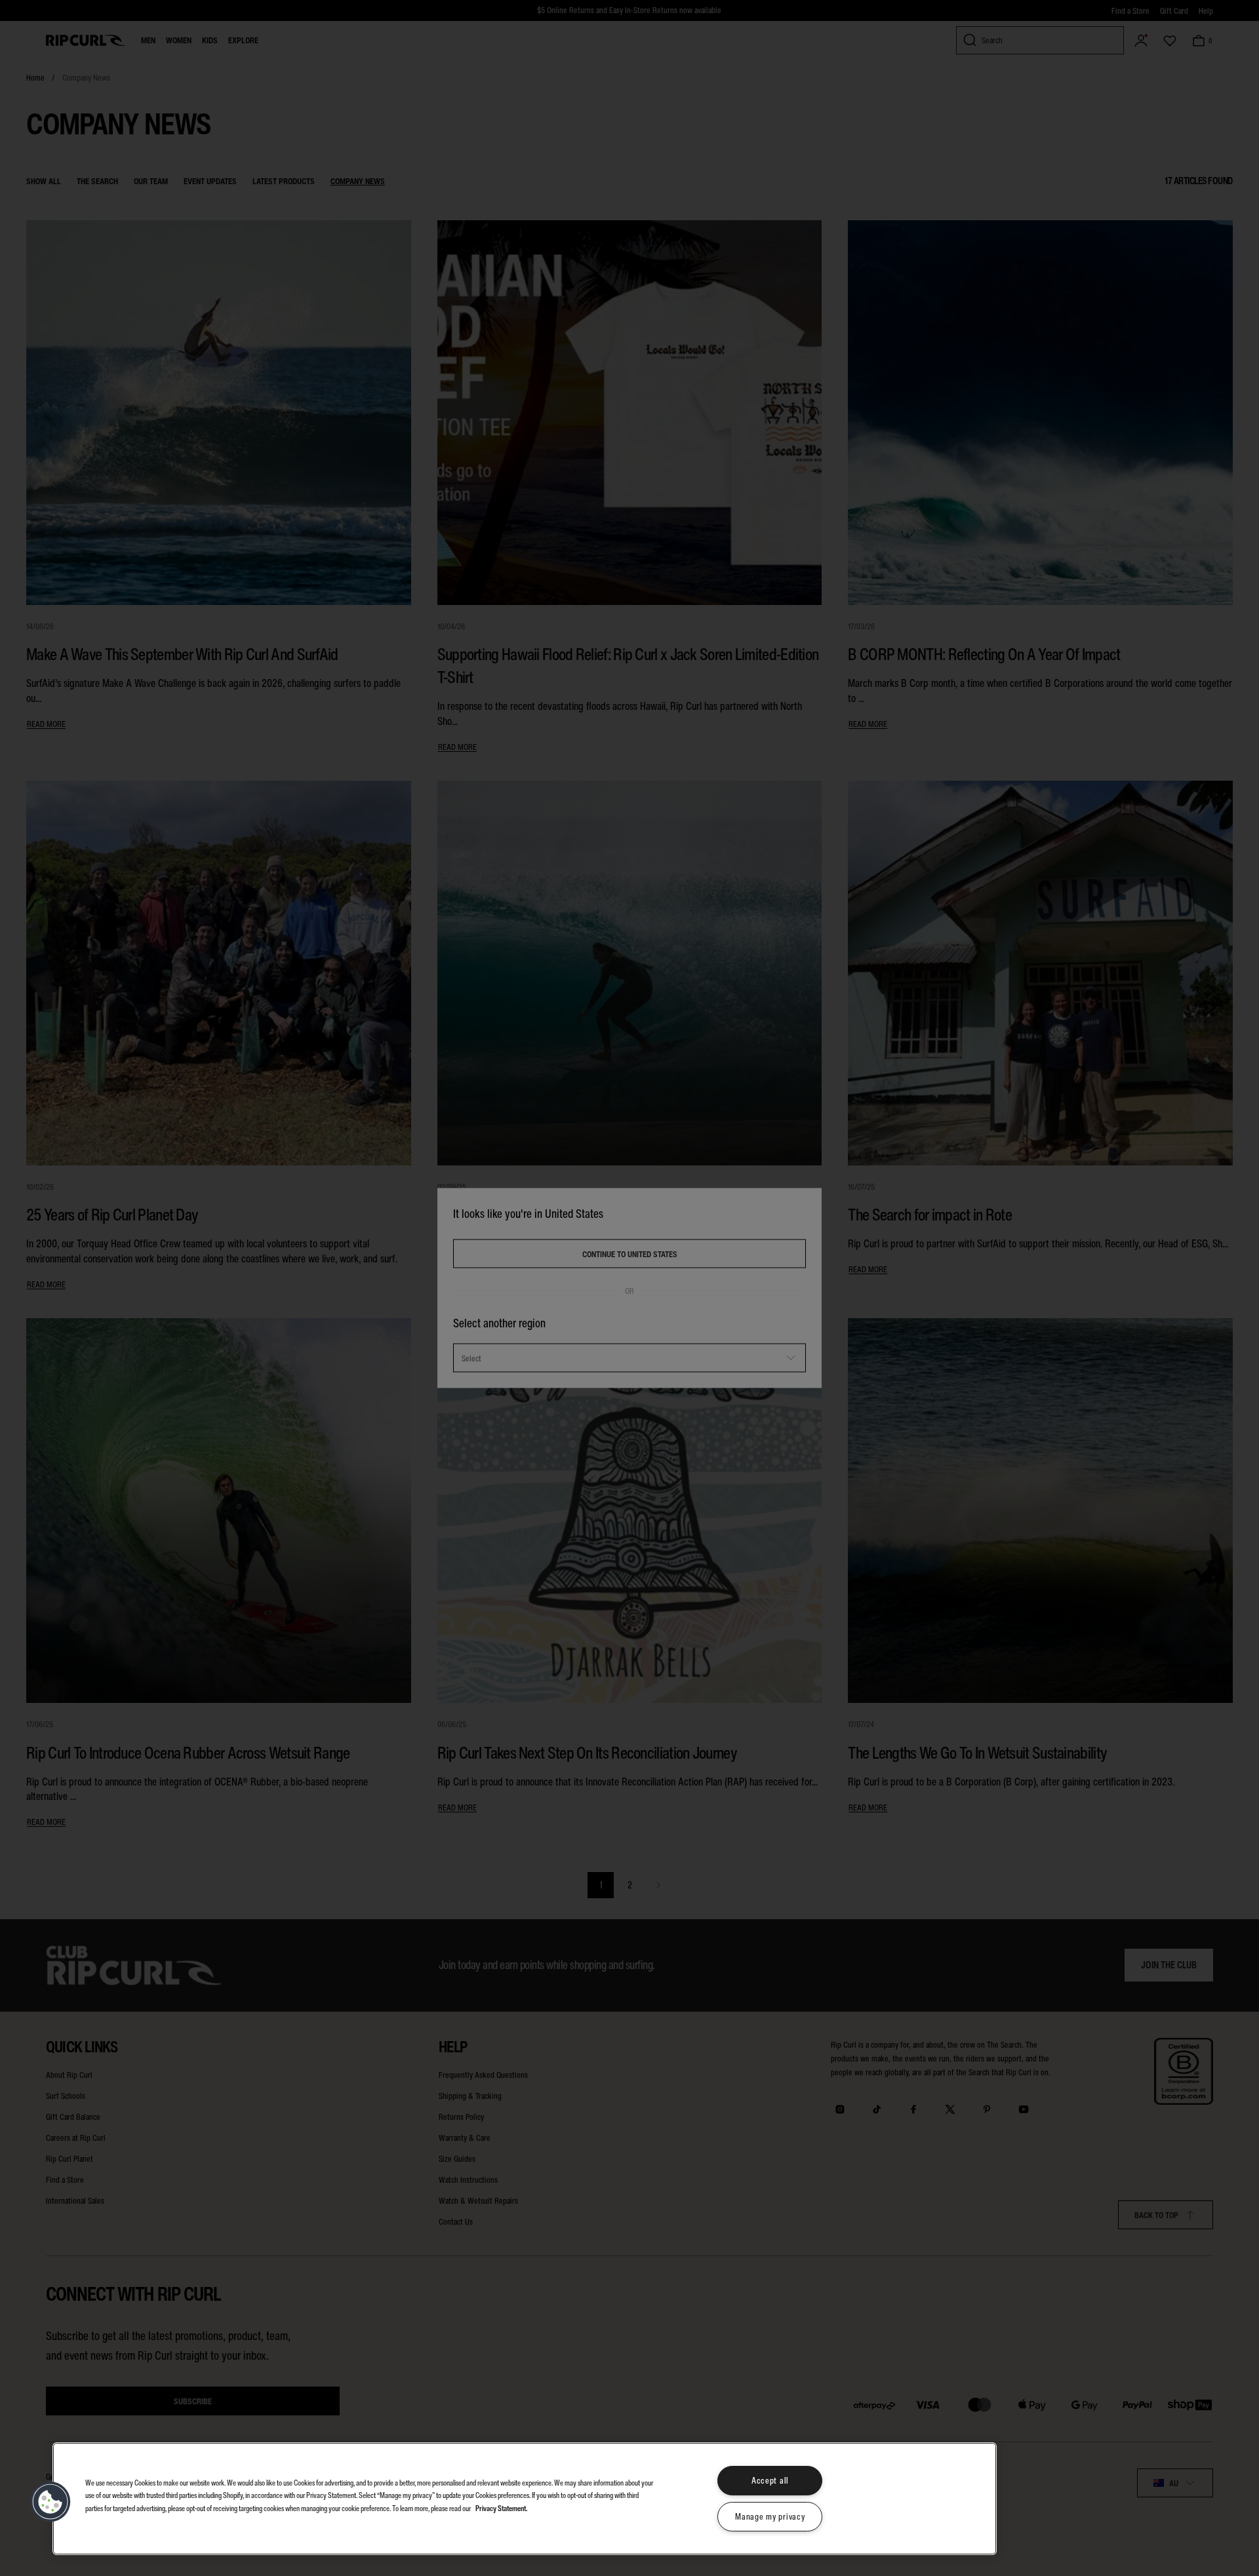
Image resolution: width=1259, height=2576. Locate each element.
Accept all (770, 2481)
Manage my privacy (770, 2517)
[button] (50, 2502)
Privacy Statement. (502, 2508)
